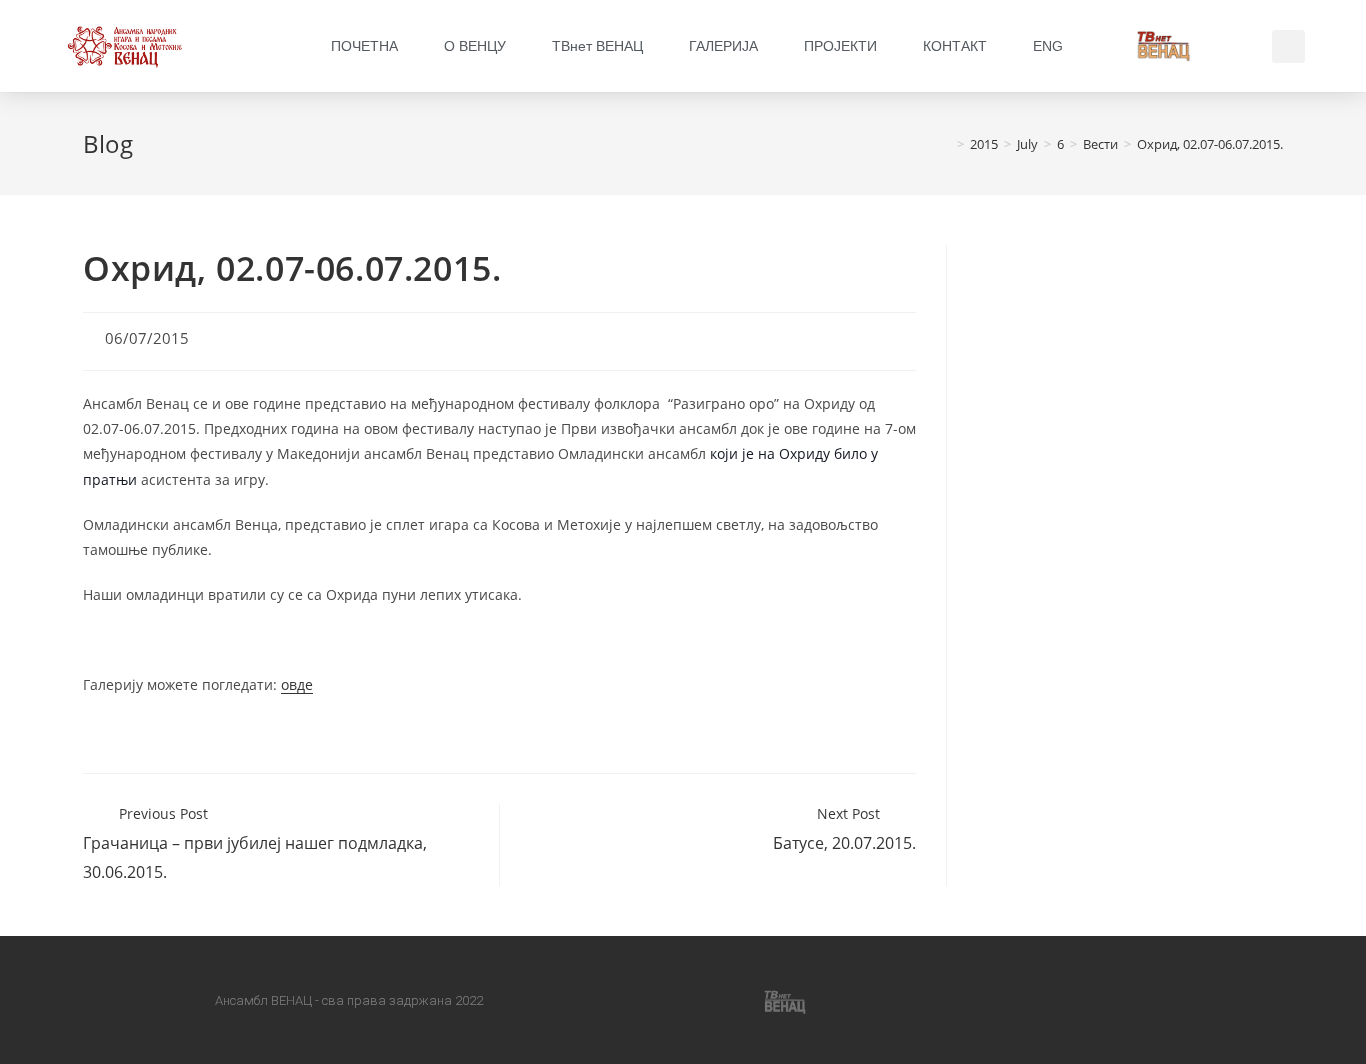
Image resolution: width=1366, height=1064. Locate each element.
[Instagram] (649, 1000)
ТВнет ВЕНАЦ (597, 46)
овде (297, 684)
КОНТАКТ (955, 46)
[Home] (946, 144)
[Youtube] (717, 1000)
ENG (1048, 46)
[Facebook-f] (581, 1000)
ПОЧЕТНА (364, 46)
